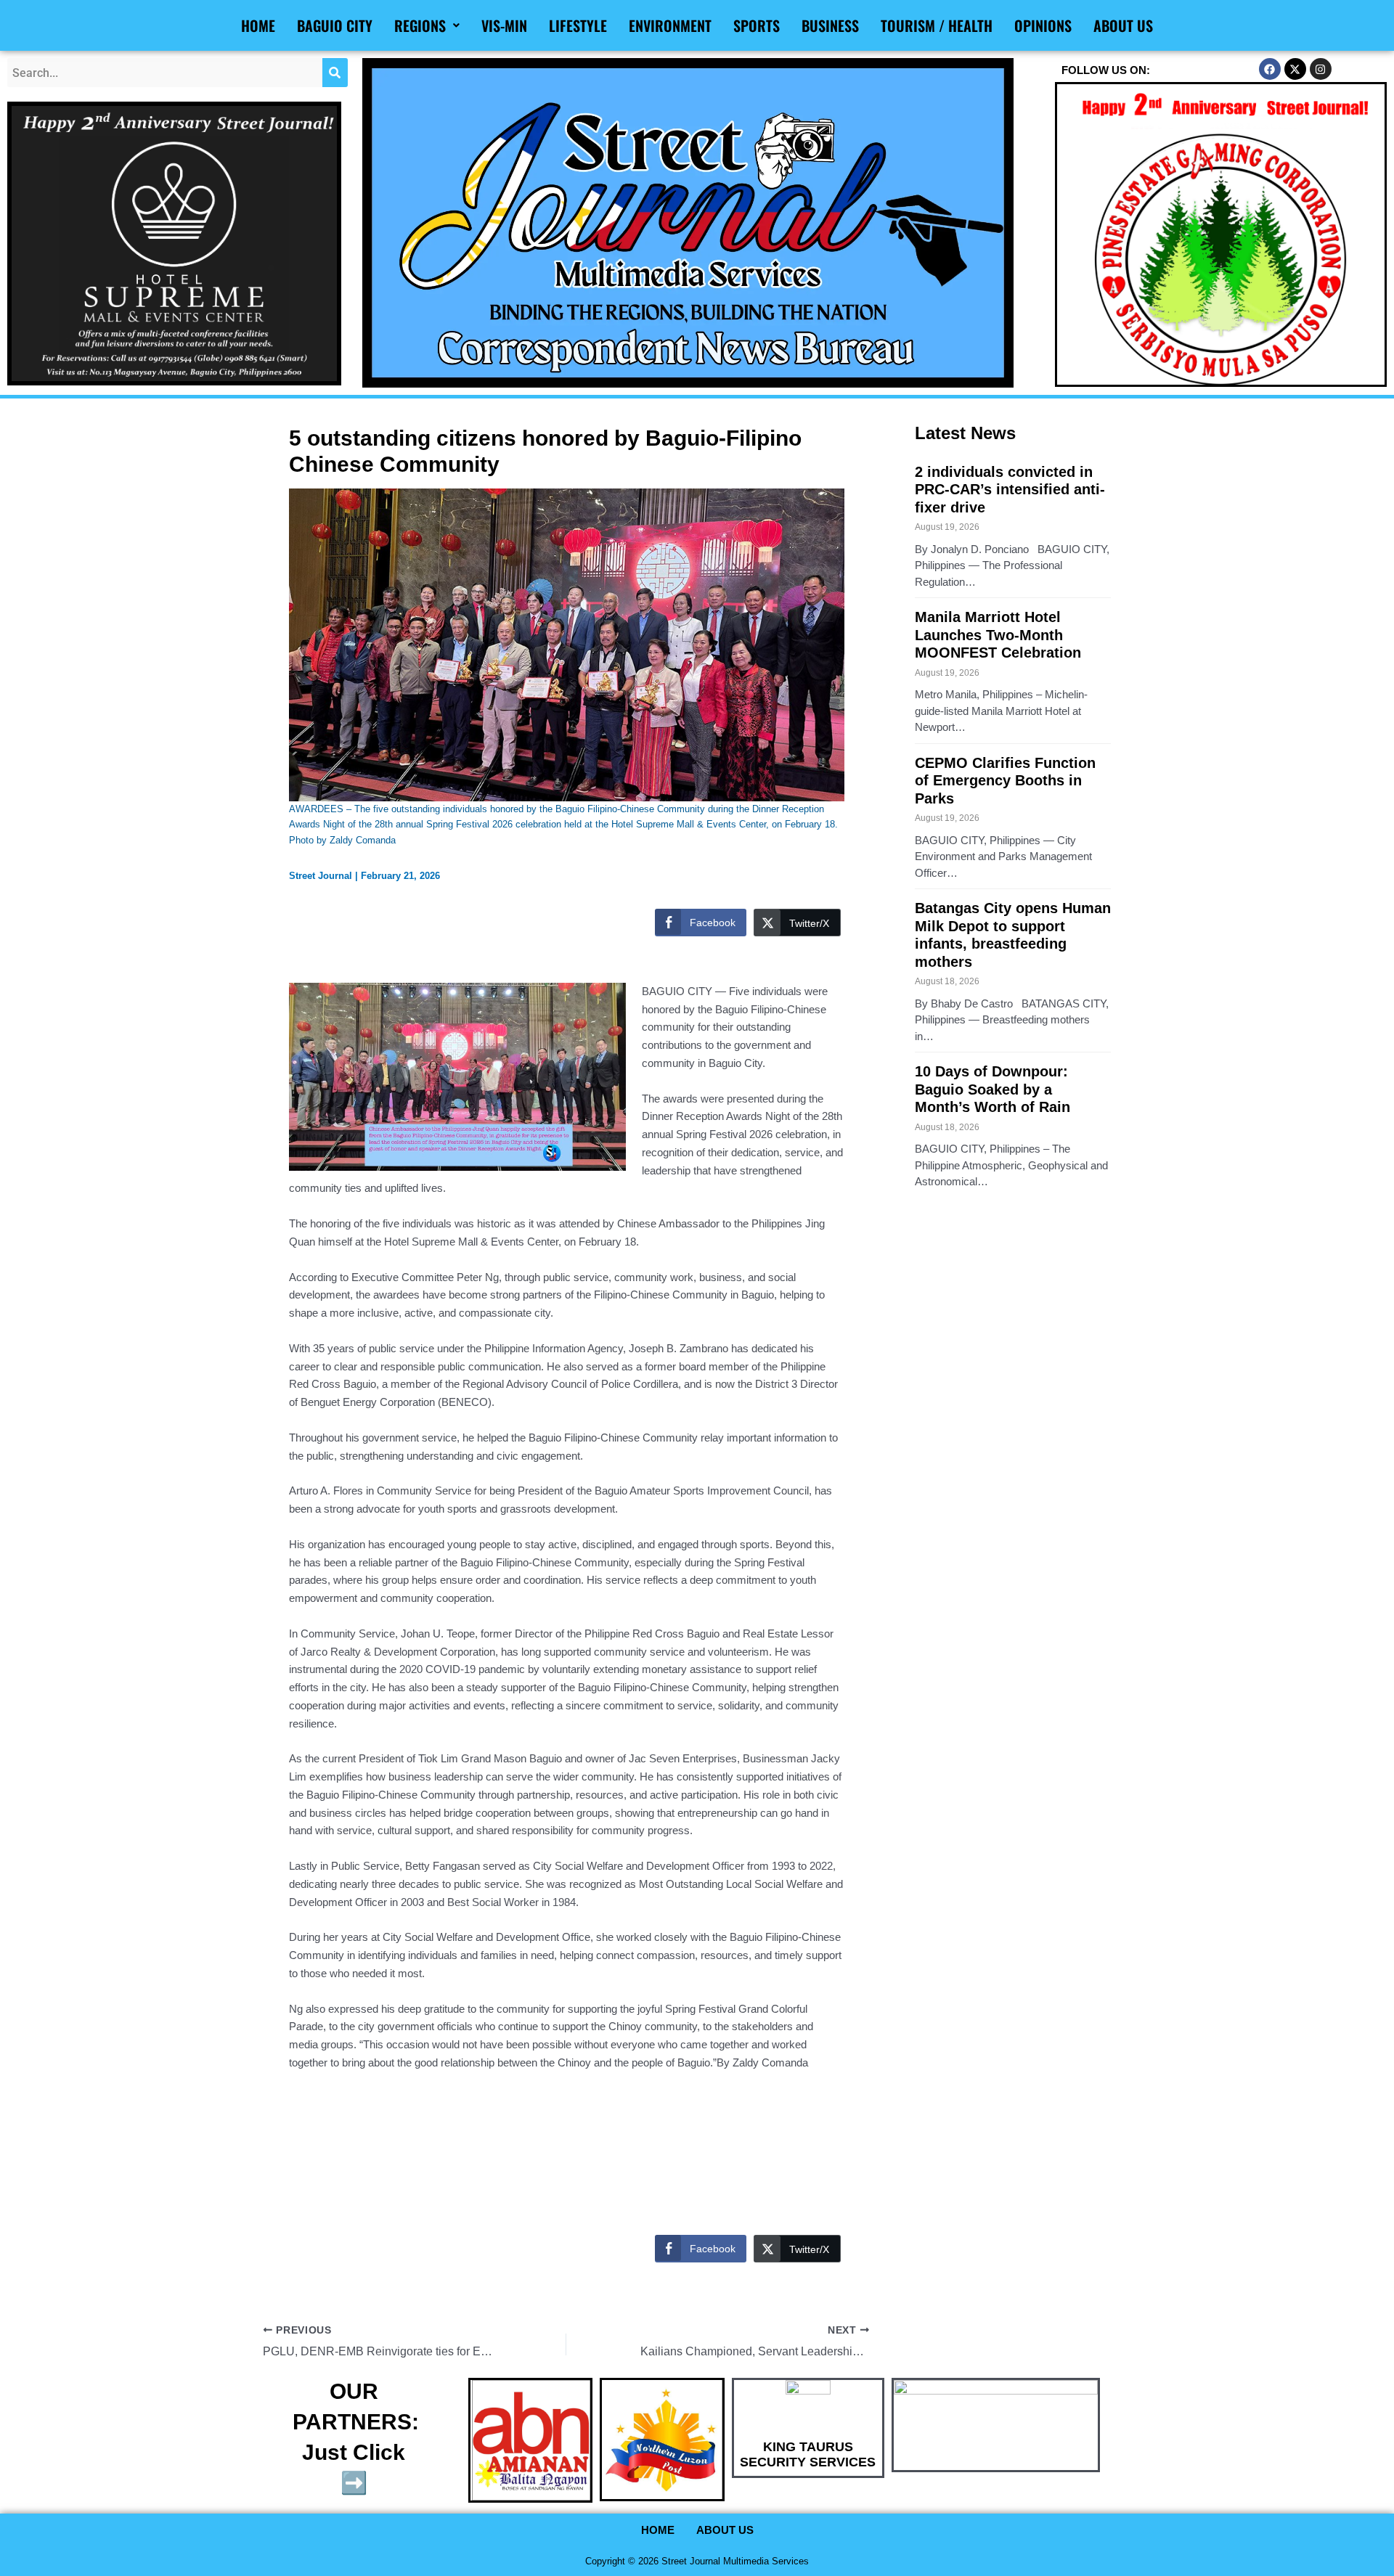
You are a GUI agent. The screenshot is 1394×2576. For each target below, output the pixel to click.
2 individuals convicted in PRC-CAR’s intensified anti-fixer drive (1010, 490)
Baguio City (335, 25)
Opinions (1043, 25)
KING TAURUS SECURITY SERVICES (808, 2455)
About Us (1123, 25)
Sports (757, 25)
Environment (670, 25)
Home (258, 25)
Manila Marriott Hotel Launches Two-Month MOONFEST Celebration (998, 635)
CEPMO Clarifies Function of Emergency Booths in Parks (1005, 781)
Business (830, 25)
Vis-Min (504, 25)
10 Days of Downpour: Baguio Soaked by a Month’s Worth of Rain (992, 1089)
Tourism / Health (937, 25)
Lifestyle (578, 25)
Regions (420, 25)
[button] (427, 25)
